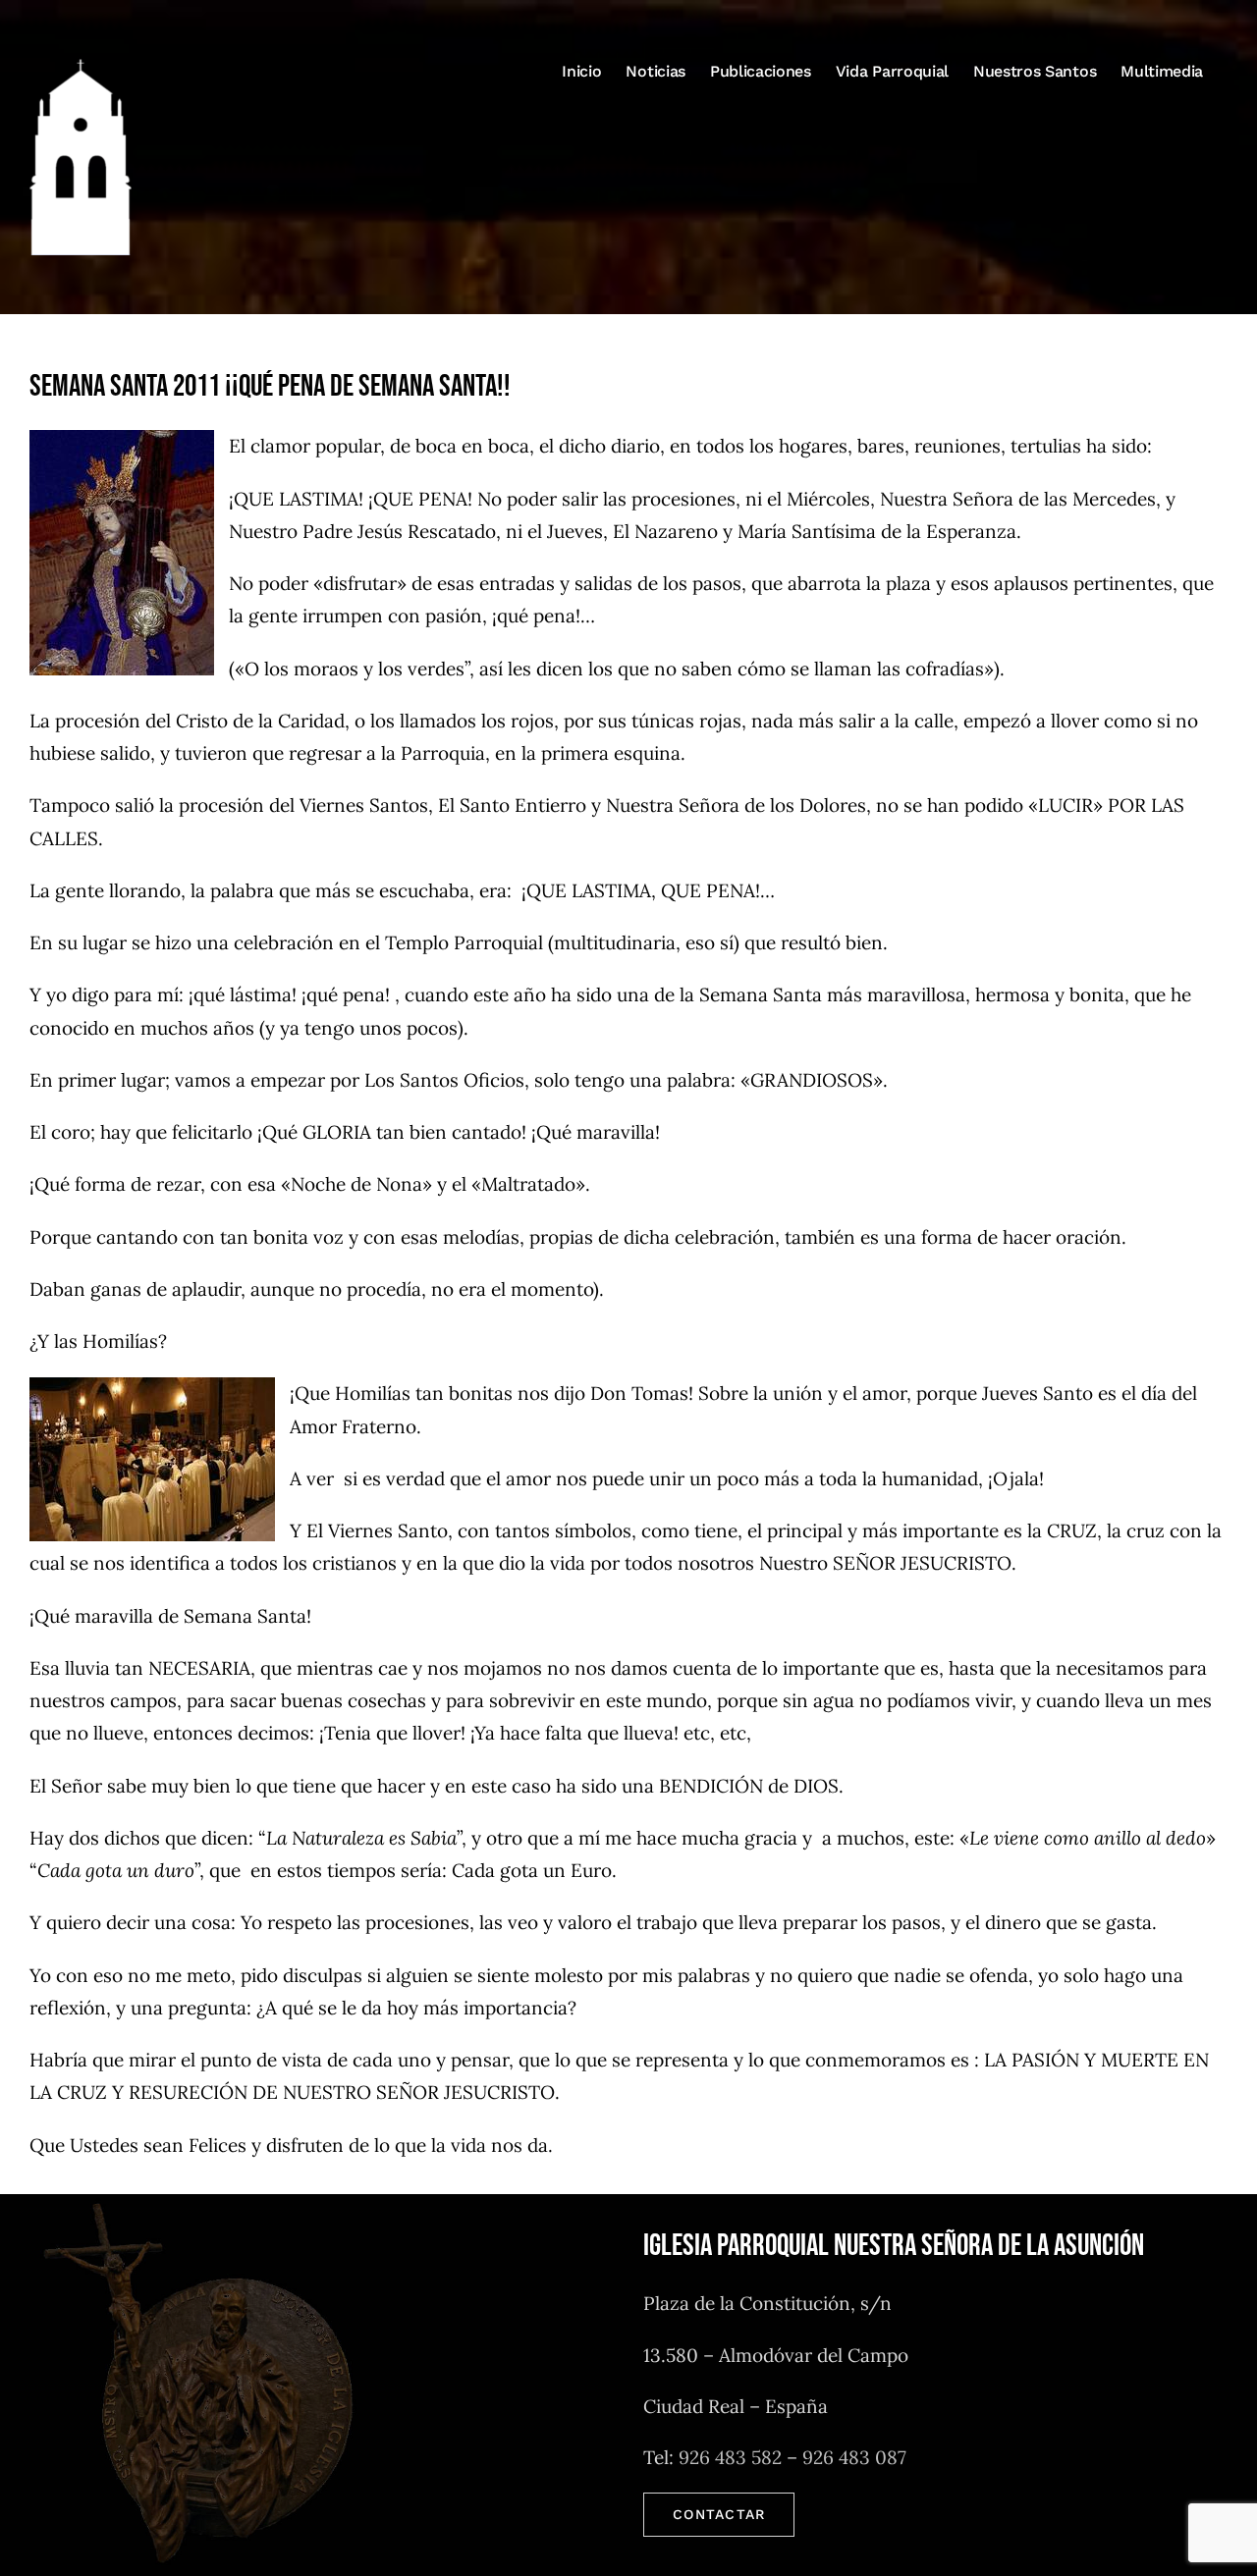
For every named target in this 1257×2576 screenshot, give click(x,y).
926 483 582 (730, 2457)
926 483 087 (854, 2457)
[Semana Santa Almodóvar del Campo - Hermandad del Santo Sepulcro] (160, 1459)
